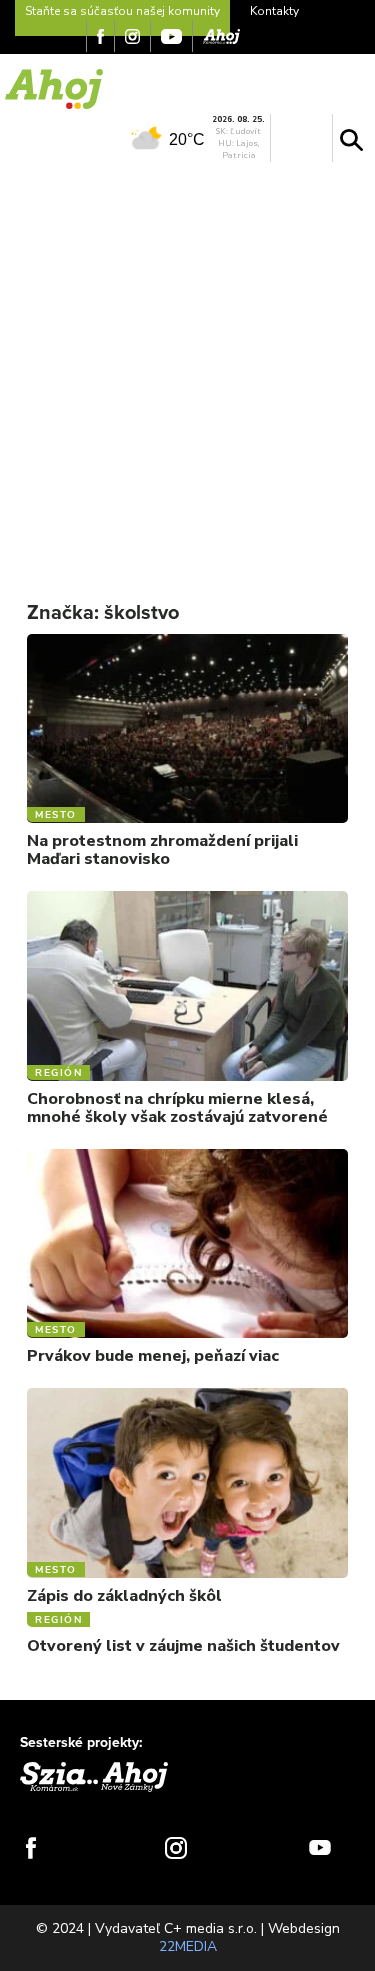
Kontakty (274, 11)
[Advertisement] (187, 369)
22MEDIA (188, 1946)
